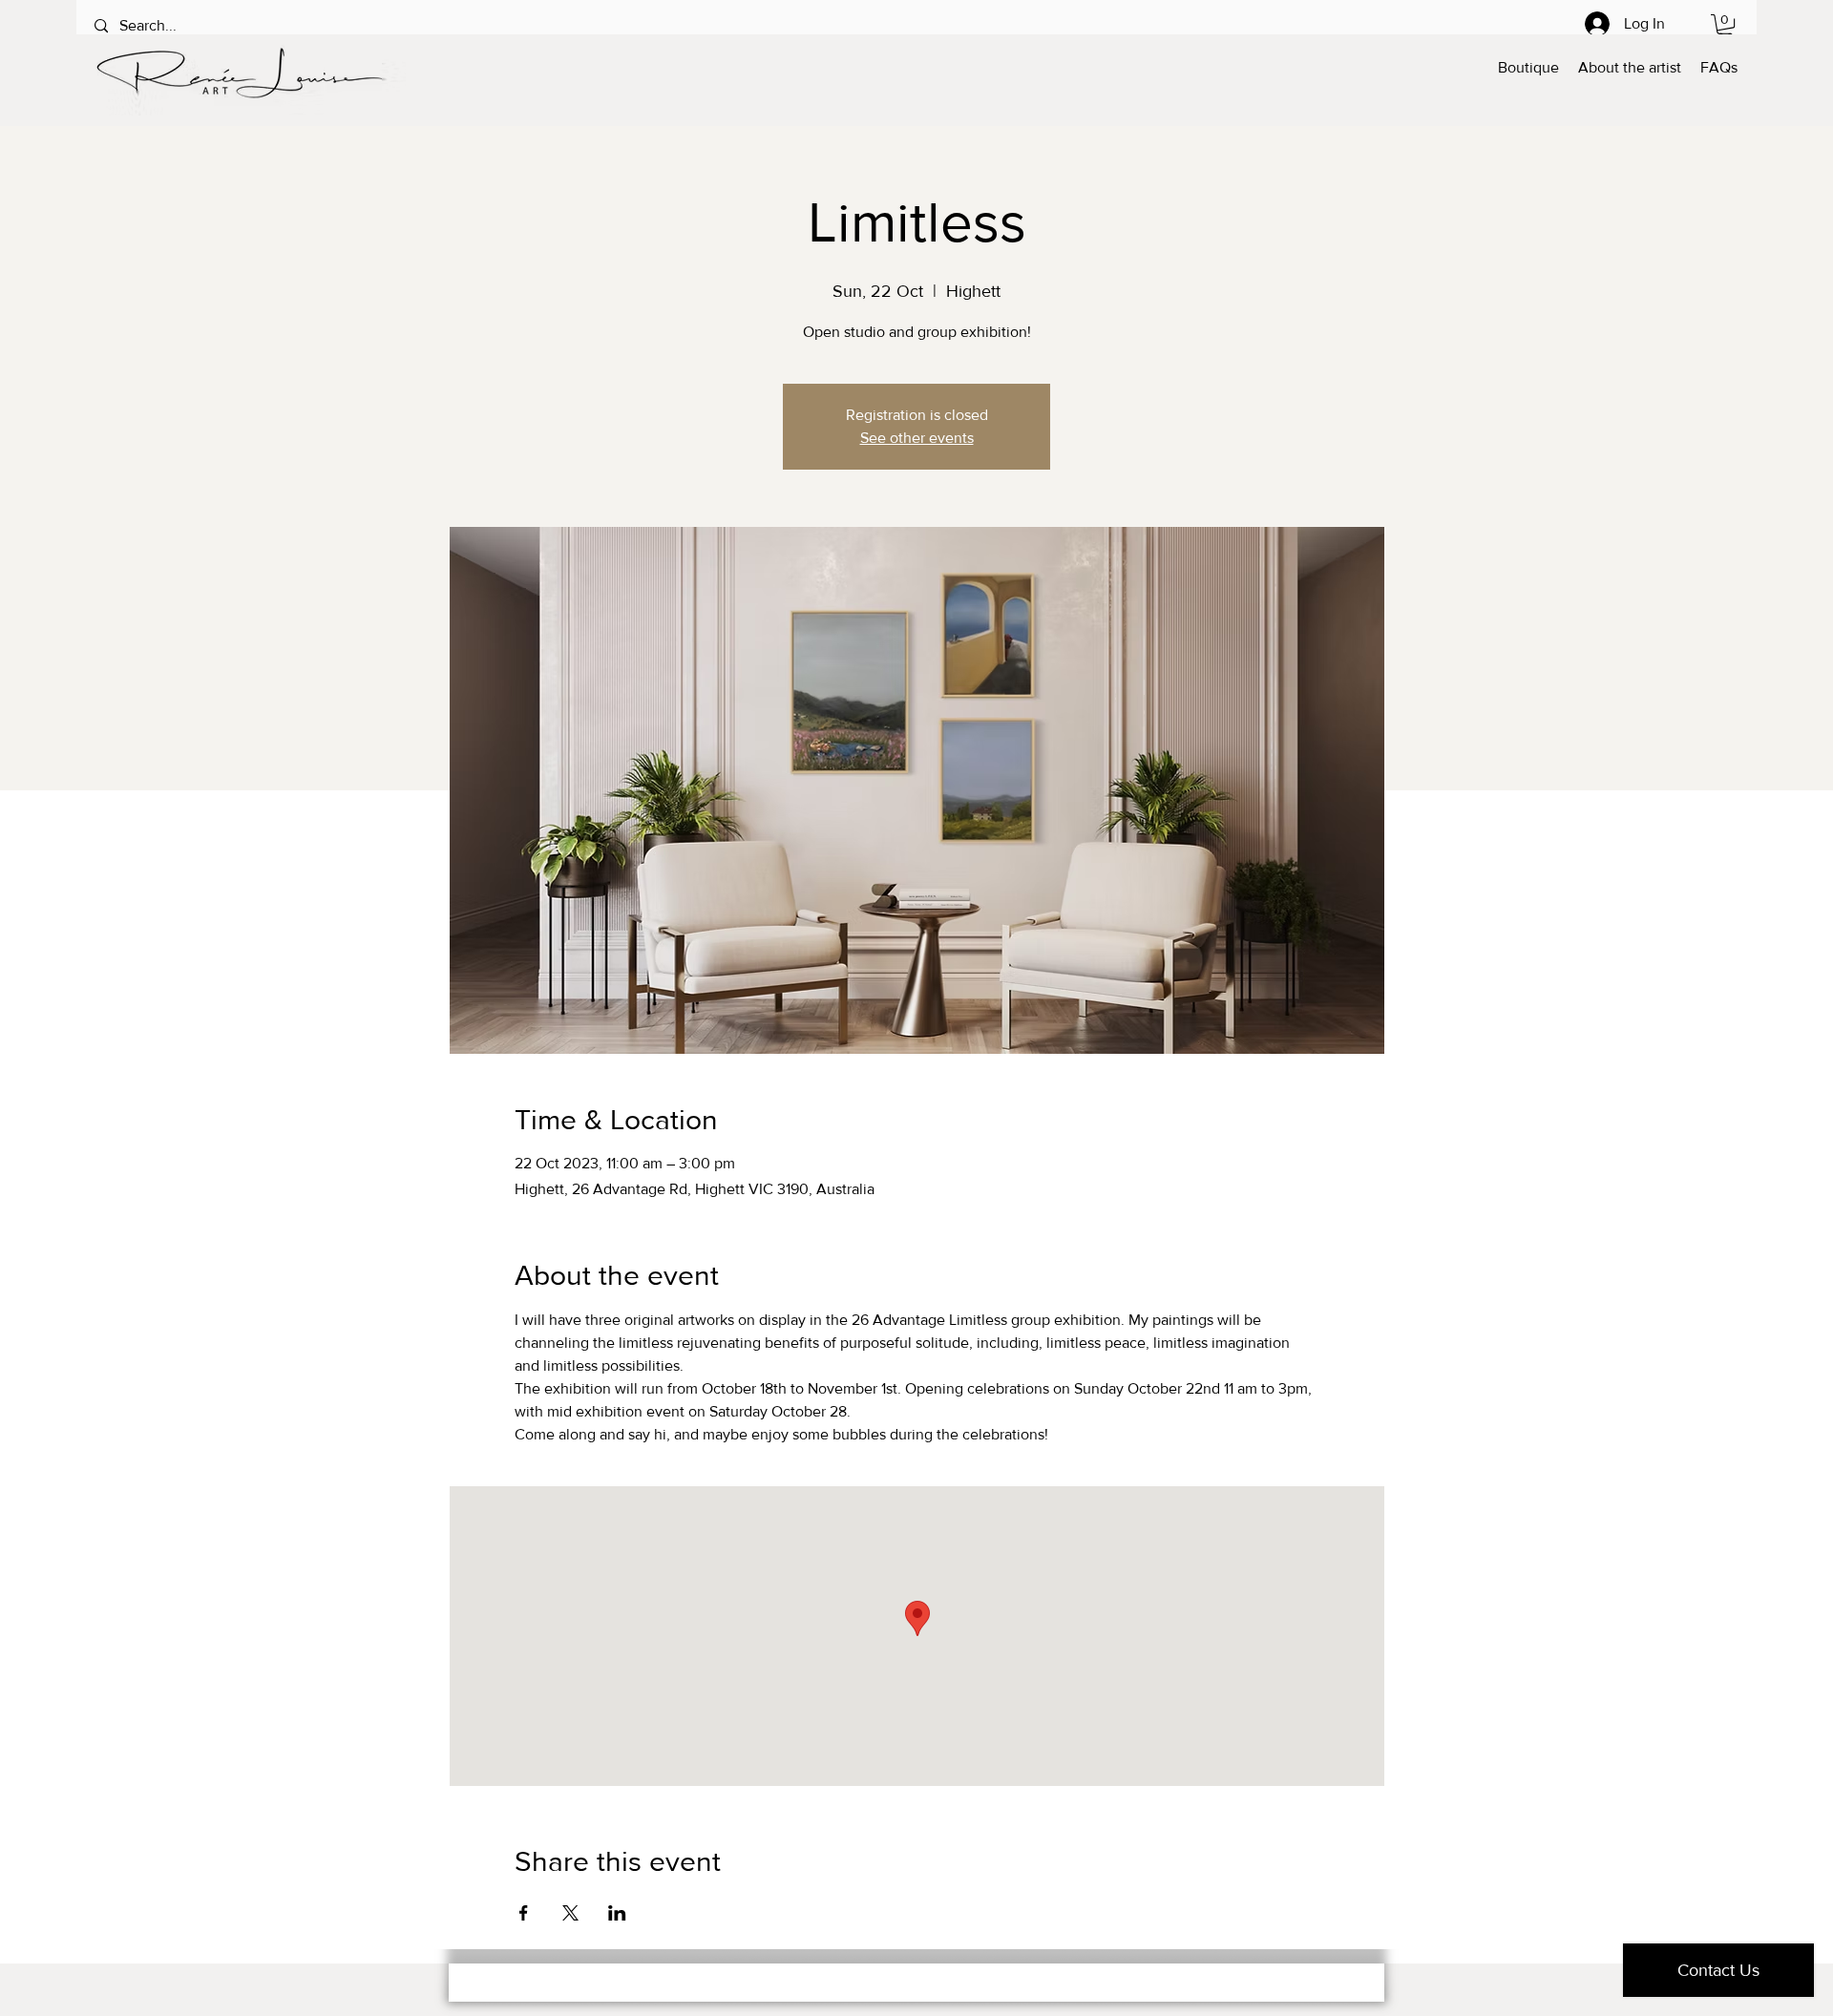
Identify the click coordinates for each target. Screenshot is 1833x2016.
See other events (917, 438)
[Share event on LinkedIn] (617, 1913)
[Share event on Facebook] (524, 1913)
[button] (1725, 26)
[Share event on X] (570, 1913)
